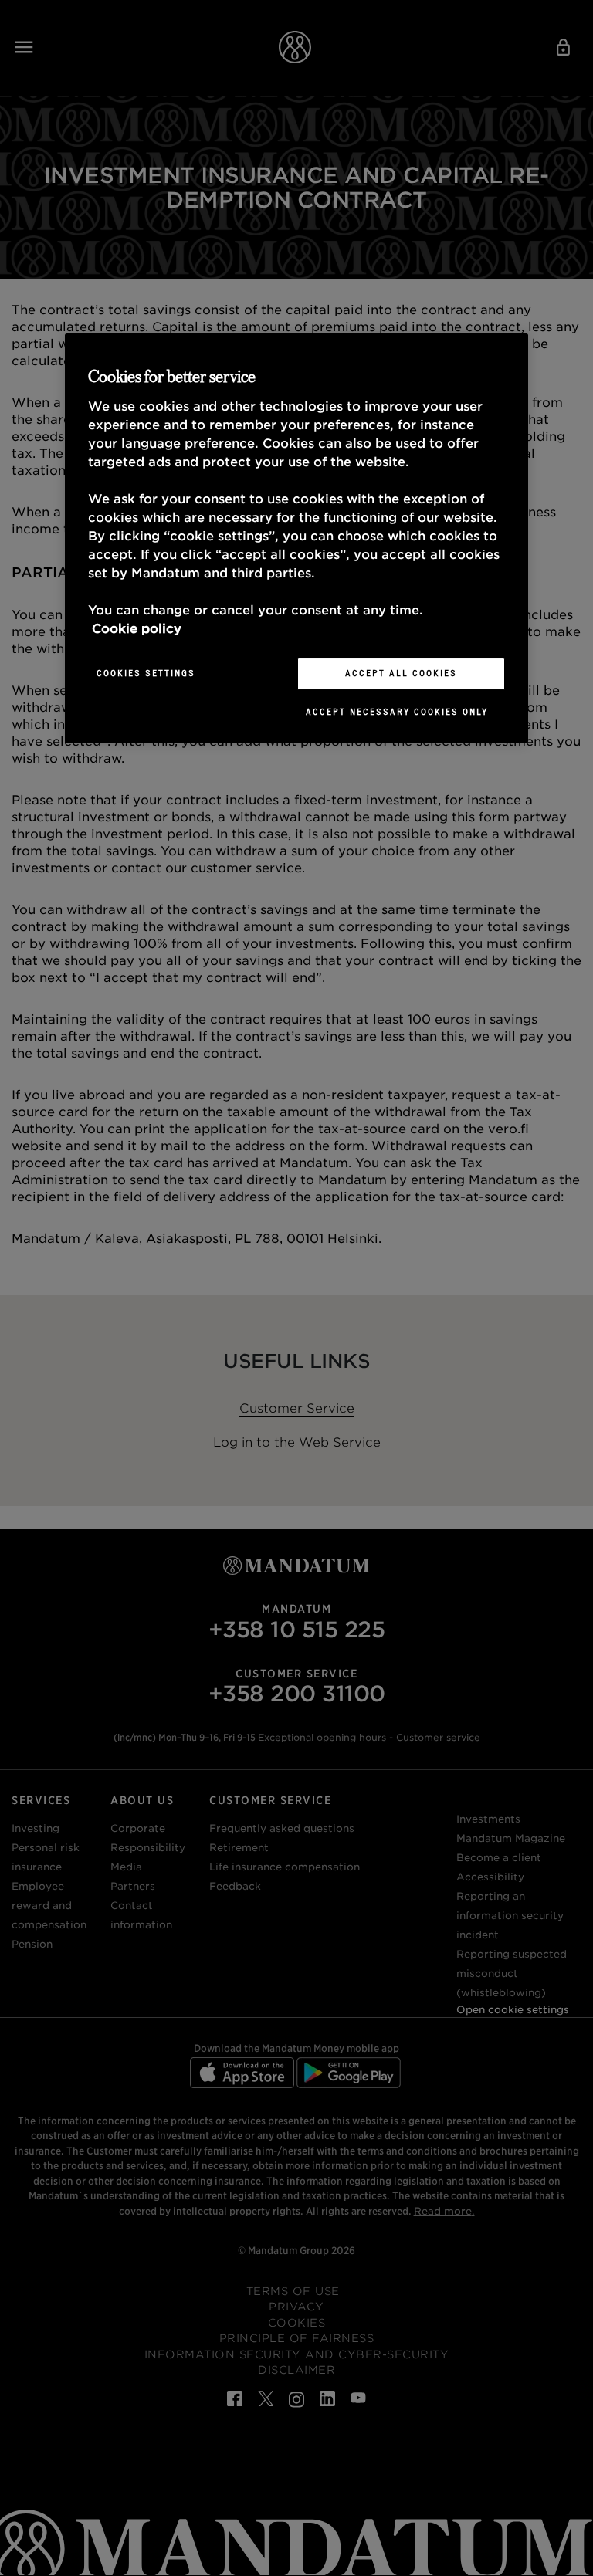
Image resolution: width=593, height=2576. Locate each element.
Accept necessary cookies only (397, 712)
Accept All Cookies (401, 673)
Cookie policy (137, 629)
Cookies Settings (146, 673)
